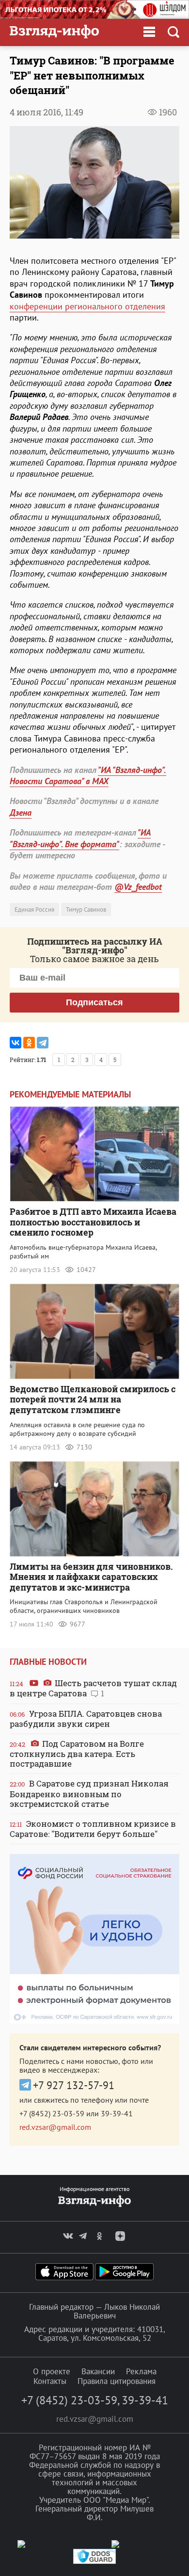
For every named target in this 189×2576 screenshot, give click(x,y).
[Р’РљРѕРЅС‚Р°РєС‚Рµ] (16, 1043)
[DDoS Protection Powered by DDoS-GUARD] (94, 2562)
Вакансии (98, 2371)
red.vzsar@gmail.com (55, 2127)
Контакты (50, 2381)
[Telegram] (43, 1043)
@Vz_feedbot (138, 887)
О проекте (52, 2371)
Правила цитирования (117, 2381)
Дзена (21, 813)
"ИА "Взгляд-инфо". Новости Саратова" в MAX (88, 775)
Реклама (141, 2371)
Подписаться (94, 1002)
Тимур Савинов (86, 910)
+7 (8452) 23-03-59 (52, 2113)
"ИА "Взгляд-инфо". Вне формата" (80, 838)
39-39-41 (117, 2113)
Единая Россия (34, 910)
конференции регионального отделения (87, 306)
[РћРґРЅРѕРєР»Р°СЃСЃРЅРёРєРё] (29, 1043)
